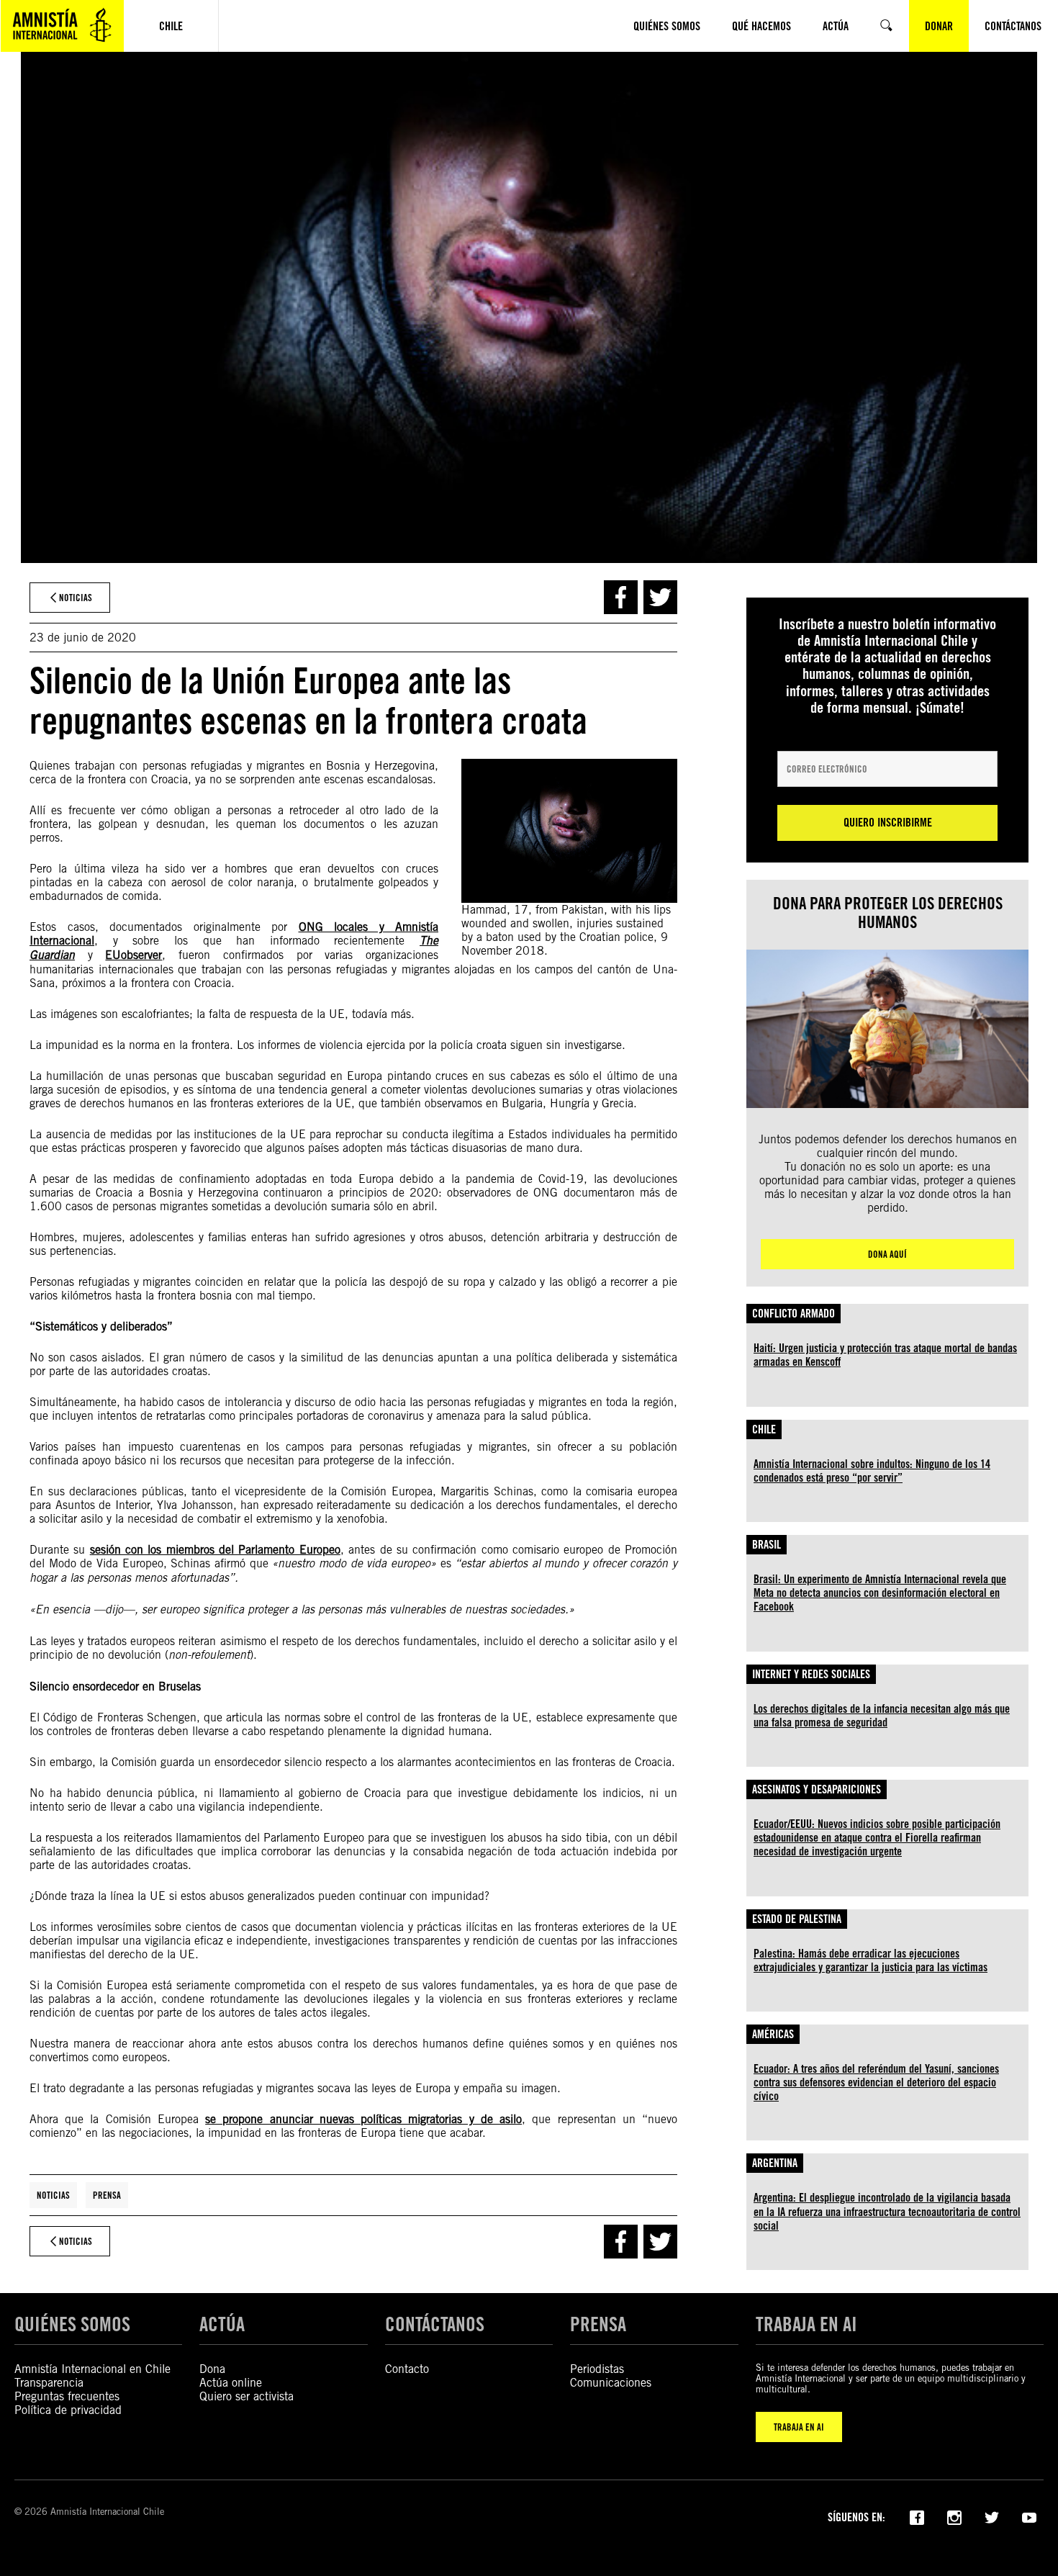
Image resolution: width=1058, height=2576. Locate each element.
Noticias (53, 2195)
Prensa (107, 2195)
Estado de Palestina (797, 1919)
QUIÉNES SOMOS (72, 2324)
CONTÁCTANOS (435, 2324)
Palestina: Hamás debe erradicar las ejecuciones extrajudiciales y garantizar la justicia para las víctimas (871, 1960)
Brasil (767, 1545)
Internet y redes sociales (811, 1674)
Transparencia (49, 2383)
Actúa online (231, 2383)
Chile (764, 1429)
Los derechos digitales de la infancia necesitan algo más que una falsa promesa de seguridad (882, 1716)
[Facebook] (917, 2516)
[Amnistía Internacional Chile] (62, 26)
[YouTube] (1029, 2516)
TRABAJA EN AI (799, 2427)
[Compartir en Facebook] (621, 597)
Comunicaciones (611, 2383)
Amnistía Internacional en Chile (92, 2369)
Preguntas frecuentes (67, 2396)
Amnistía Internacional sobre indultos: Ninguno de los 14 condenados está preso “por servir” (872, 1471)
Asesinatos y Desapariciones (817, 1789)
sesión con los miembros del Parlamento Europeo (215, 1550)
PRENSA (598, 2324)
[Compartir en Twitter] (660, 597)
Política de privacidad (68, 2410)
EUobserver (134, 955)
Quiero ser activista (247, 2396)
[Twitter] (992, 2516)
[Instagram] (954, 2516)
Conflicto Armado (793, 1314)
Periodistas (597, 2369)
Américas (773, 2034)
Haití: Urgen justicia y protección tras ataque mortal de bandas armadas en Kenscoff (885, 1355)
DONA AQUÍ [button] (887, 1254)
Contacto (407, 2369)
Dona (212, 2369)
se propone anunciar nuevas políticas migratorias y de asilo (363, 2119)
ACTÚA (222, 2324)
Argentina (775, 2163)
